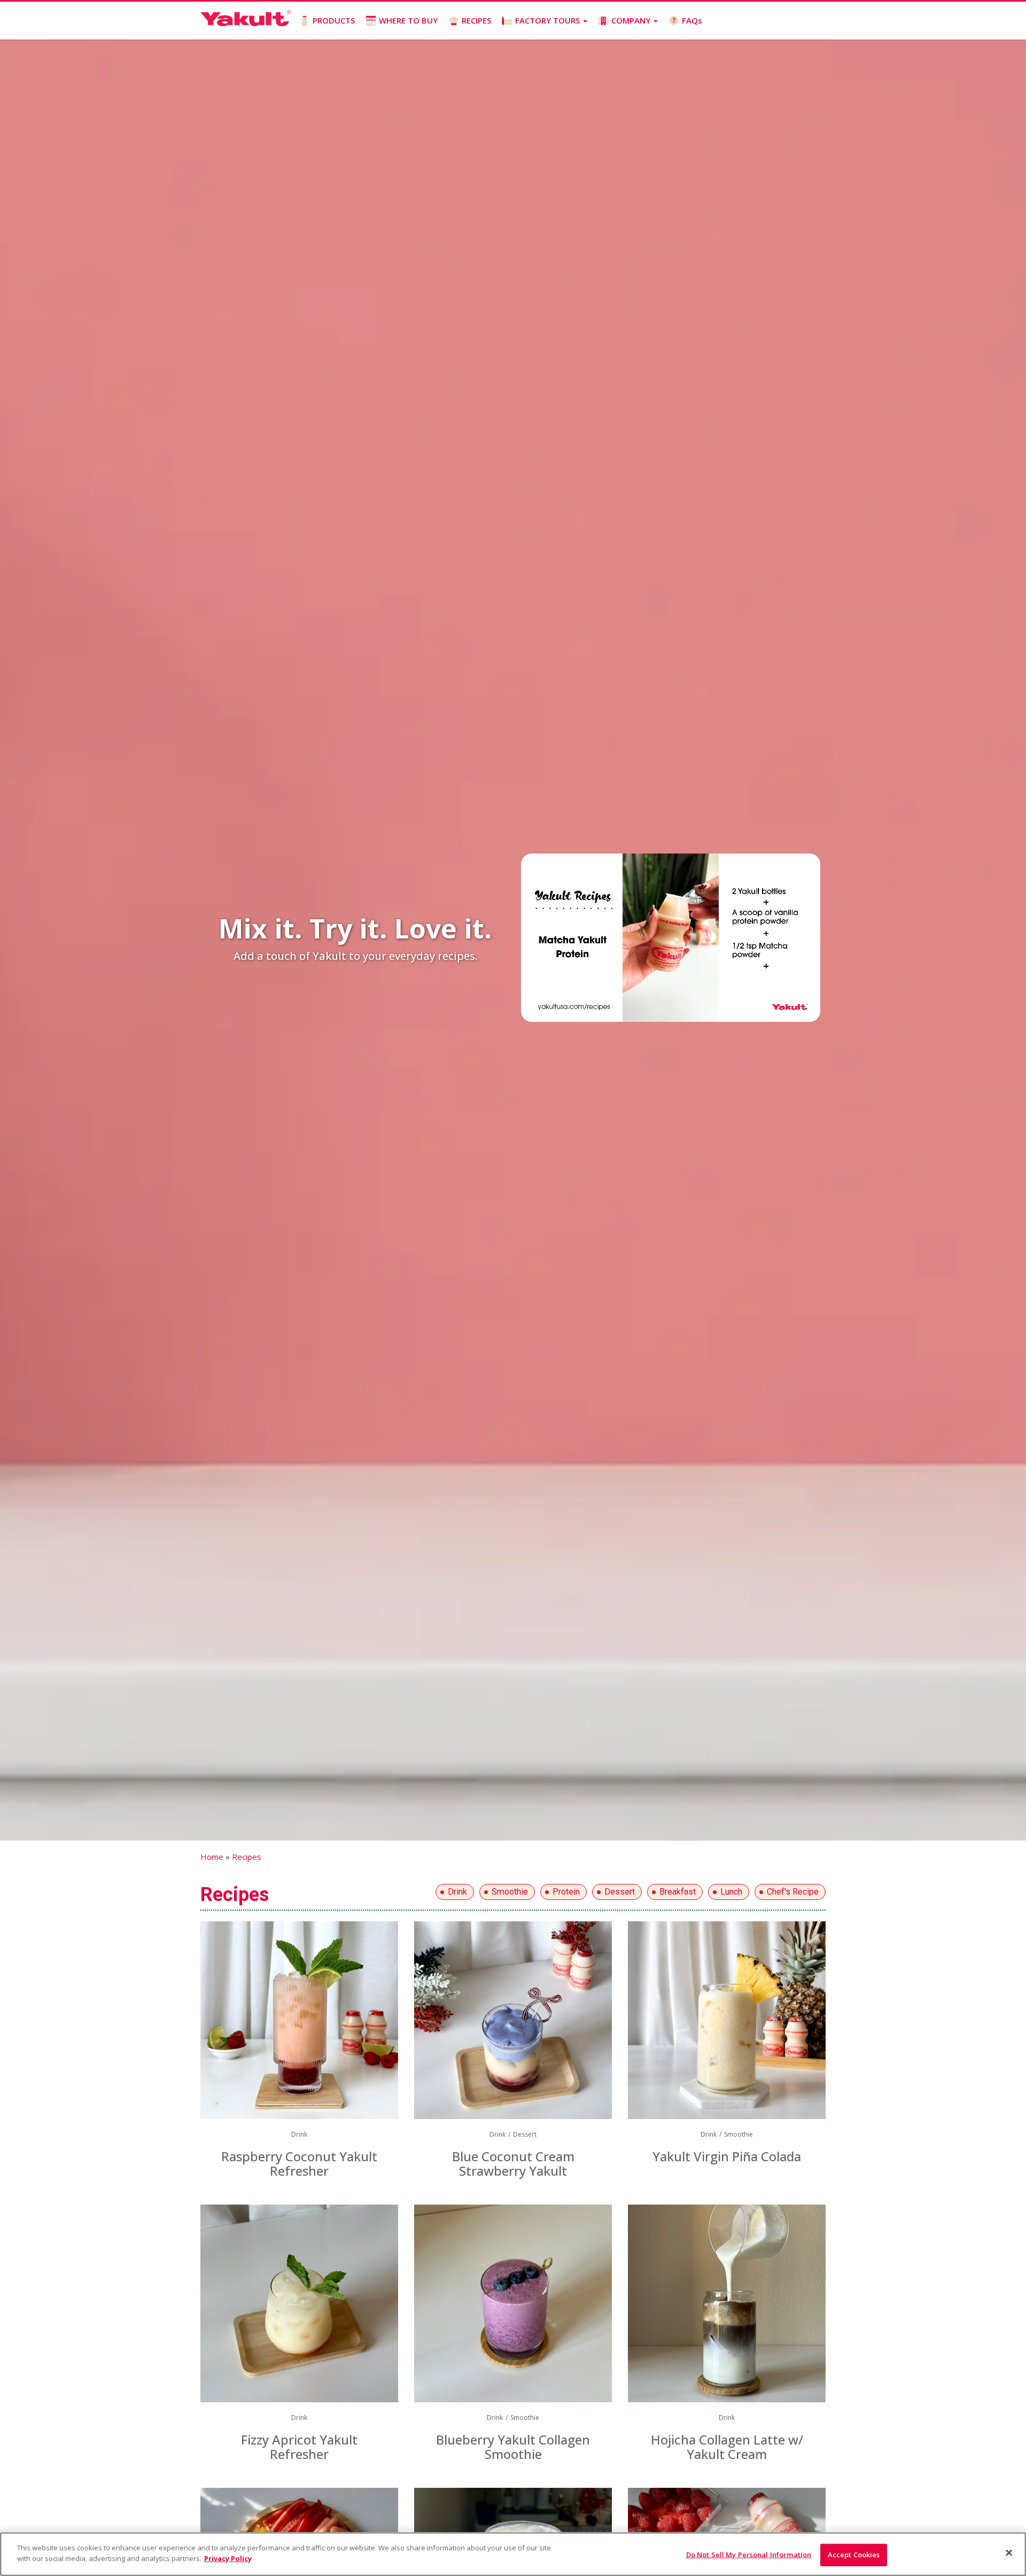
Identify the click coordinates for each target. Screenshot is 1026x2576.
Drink (457, 1892)
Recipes (247, 1857)
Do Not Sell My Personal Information (749, 2555)
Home (212, 1857)
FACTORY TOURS (549, 20)
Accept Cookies (854, 2555)
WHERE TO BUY (408, 20)
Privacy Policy (228, 2558)
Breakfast (678, 1892)
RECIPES (476, 20)
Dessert (620, 1892)
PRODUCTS (334, 20)
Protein (566, 1892)
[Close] (1009, 2552)
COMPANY (632, 20)
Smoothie (510, 1892)
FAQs (692, 20)
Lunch (731, 1892)
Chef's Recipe (793, 1892)
